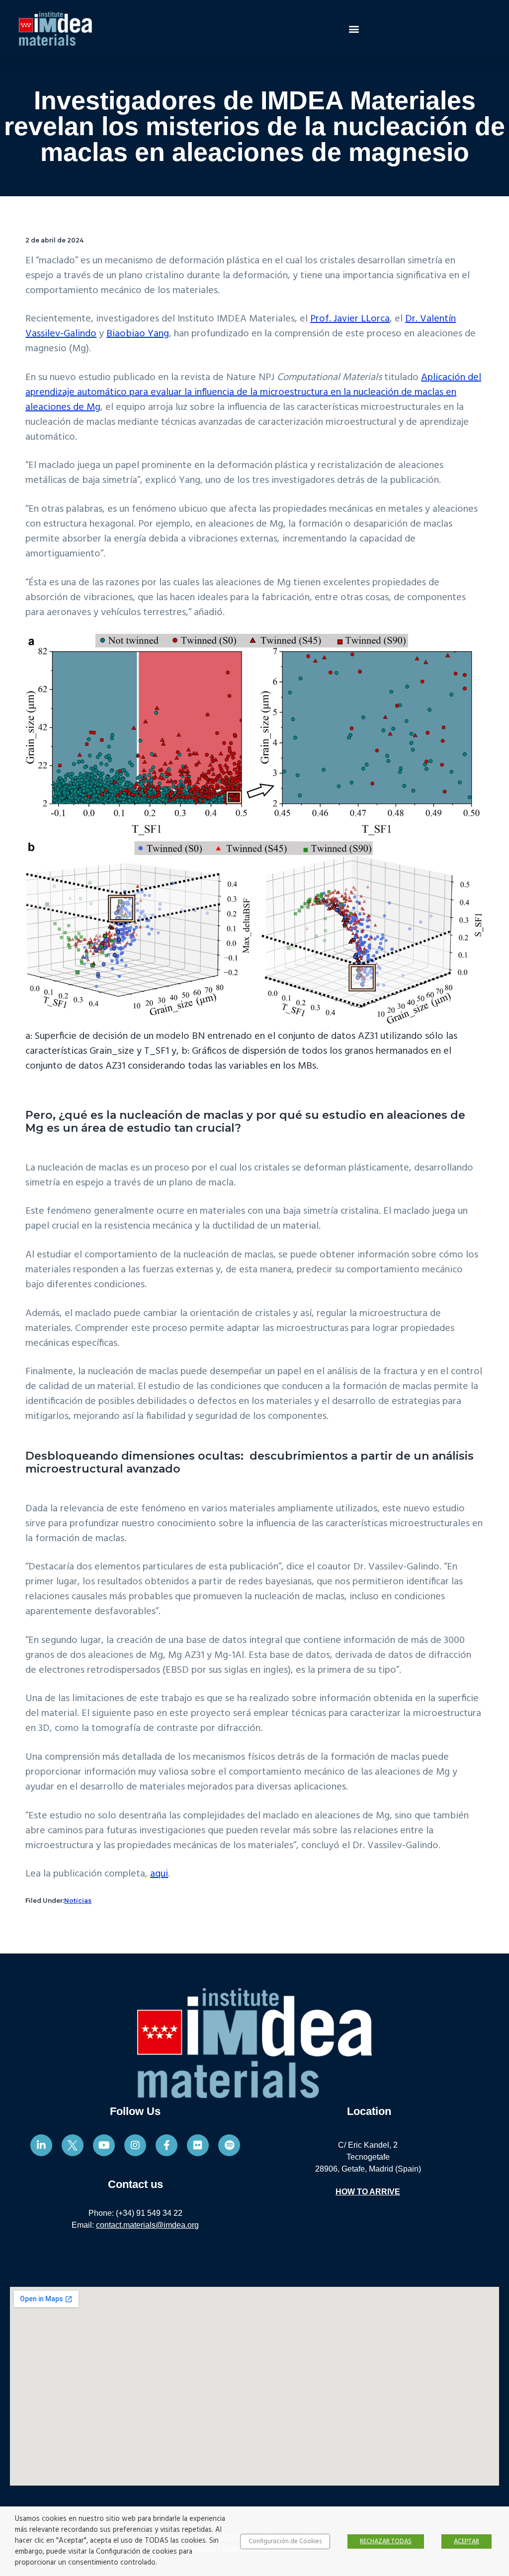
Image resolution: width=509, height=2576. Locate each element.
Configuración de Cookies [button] (285, 2541)
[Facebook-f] (167, 2145)
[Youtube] (104, 2145)
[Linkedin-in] (41, 2145)
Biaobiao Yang (138, 334)
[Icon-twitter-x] (73, 2145)
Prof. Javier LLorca (350, 319)
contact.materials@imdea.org (147, 2225)
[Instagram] (135, 2145)
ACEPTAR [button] (467, 2541)
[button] (354, 29)
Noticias (78, 1901)
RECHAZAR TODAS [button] (386, 2541)
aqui (159, 1874)
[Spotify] (229, 2145)
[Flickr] (198, 2145)
